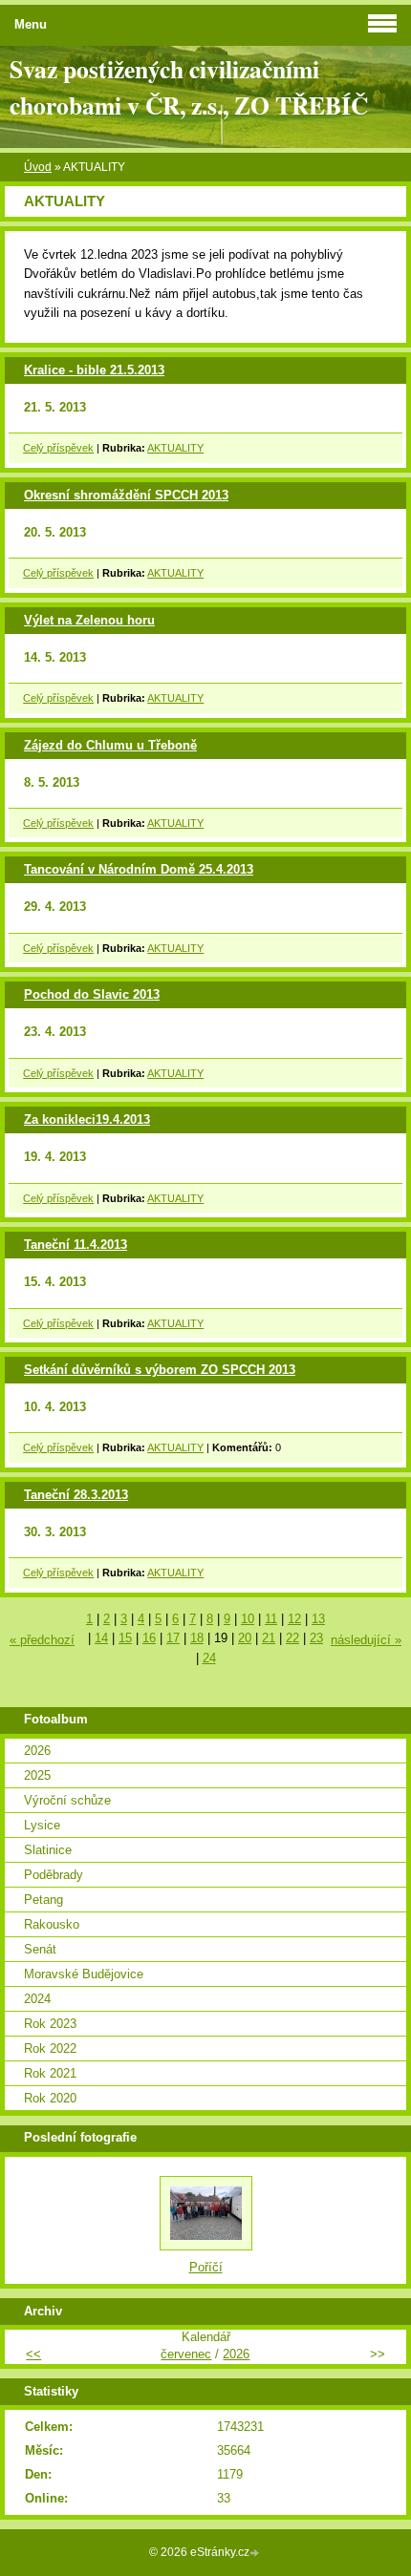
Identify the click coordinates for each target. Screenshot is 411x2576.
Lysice (42, 1825)
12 (294, 1619)
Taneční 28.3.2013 (76, 1495)
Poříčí (206, 2267)
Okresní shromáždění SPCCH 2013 (126, 495)
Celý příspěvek (58, 448)
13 (318, 1619)
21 (269, 1638)
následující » (366, 1640)
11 (271, 1619)
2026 (37, 1751)
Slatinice (48, 1850)
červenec (186, 2354)
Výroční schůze (67, 1800)
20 (245, 1638)
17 (173, 1638)
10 (248, 1619)
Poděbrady (54, 1875)
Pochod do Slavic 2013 (92, 994)
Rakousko (52, 1924)
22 (292, 1638)
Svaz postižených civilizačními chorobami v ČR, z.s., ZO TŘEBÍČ (189, 87)
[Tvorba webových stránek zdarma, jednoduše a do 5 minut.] (256, 2554)
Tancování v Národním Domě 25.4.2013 (139, 869)
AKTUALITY (175, 448)
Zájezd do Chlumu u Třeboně (110, 745)
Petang (43, 1900)
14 (101, 1638)
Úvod (38, 167)
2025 (37, 1775)
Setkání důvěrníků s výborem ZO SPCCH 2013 (160, 1370)
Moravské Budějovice (84, 1974)
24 (209, 1658)
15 (125, 1638)
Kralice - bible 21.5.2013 (94, 370)
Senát (40, 1949)
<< (33, 2354)
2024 (37, 1999)
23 (316, 1638)
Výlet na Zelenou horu (89, 620)
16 (149, 1638)
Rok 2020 (50, 2098)
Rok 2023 (50, 2024)
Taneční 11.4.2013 (76, 1245)
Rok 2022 (50, 2048)
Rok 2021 (50, 2073)
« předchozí (42, 1640)
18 (197, 1638)
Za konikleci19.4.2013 (87, 1119)
